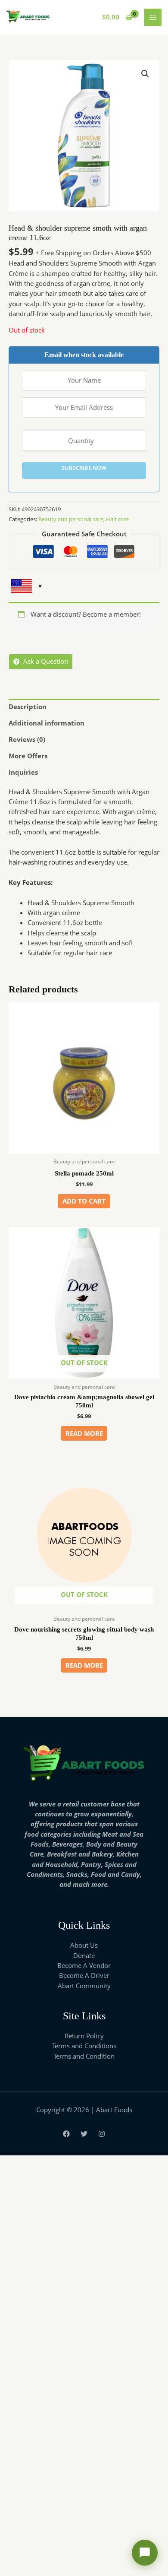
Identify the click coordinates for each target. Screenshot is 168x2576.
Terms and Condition (84, 2056)
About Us (84, 1945)
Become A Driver (84, 1975)
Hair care (117, 519)
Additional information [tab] (47, 723)
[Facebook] (66, 2134)
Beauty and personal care (71, 519)
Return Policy (84, 2036)
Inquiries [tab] (23, 772)
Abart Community (84, 1986)
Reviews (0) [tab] (27, 739)
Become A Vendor (84, 1965)
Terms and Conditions (84, 2046)
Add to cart (84, 1201)
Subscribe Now (84, 468)
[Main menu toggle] (153, 17)
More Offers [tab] (28, 756)
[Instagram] (102, 2134)
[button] (145, 74)
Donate (84, 1955)
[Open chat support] (145, 2553)
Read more (84, 1433)
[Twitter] (84, 2134)
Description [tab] (28, 707)
